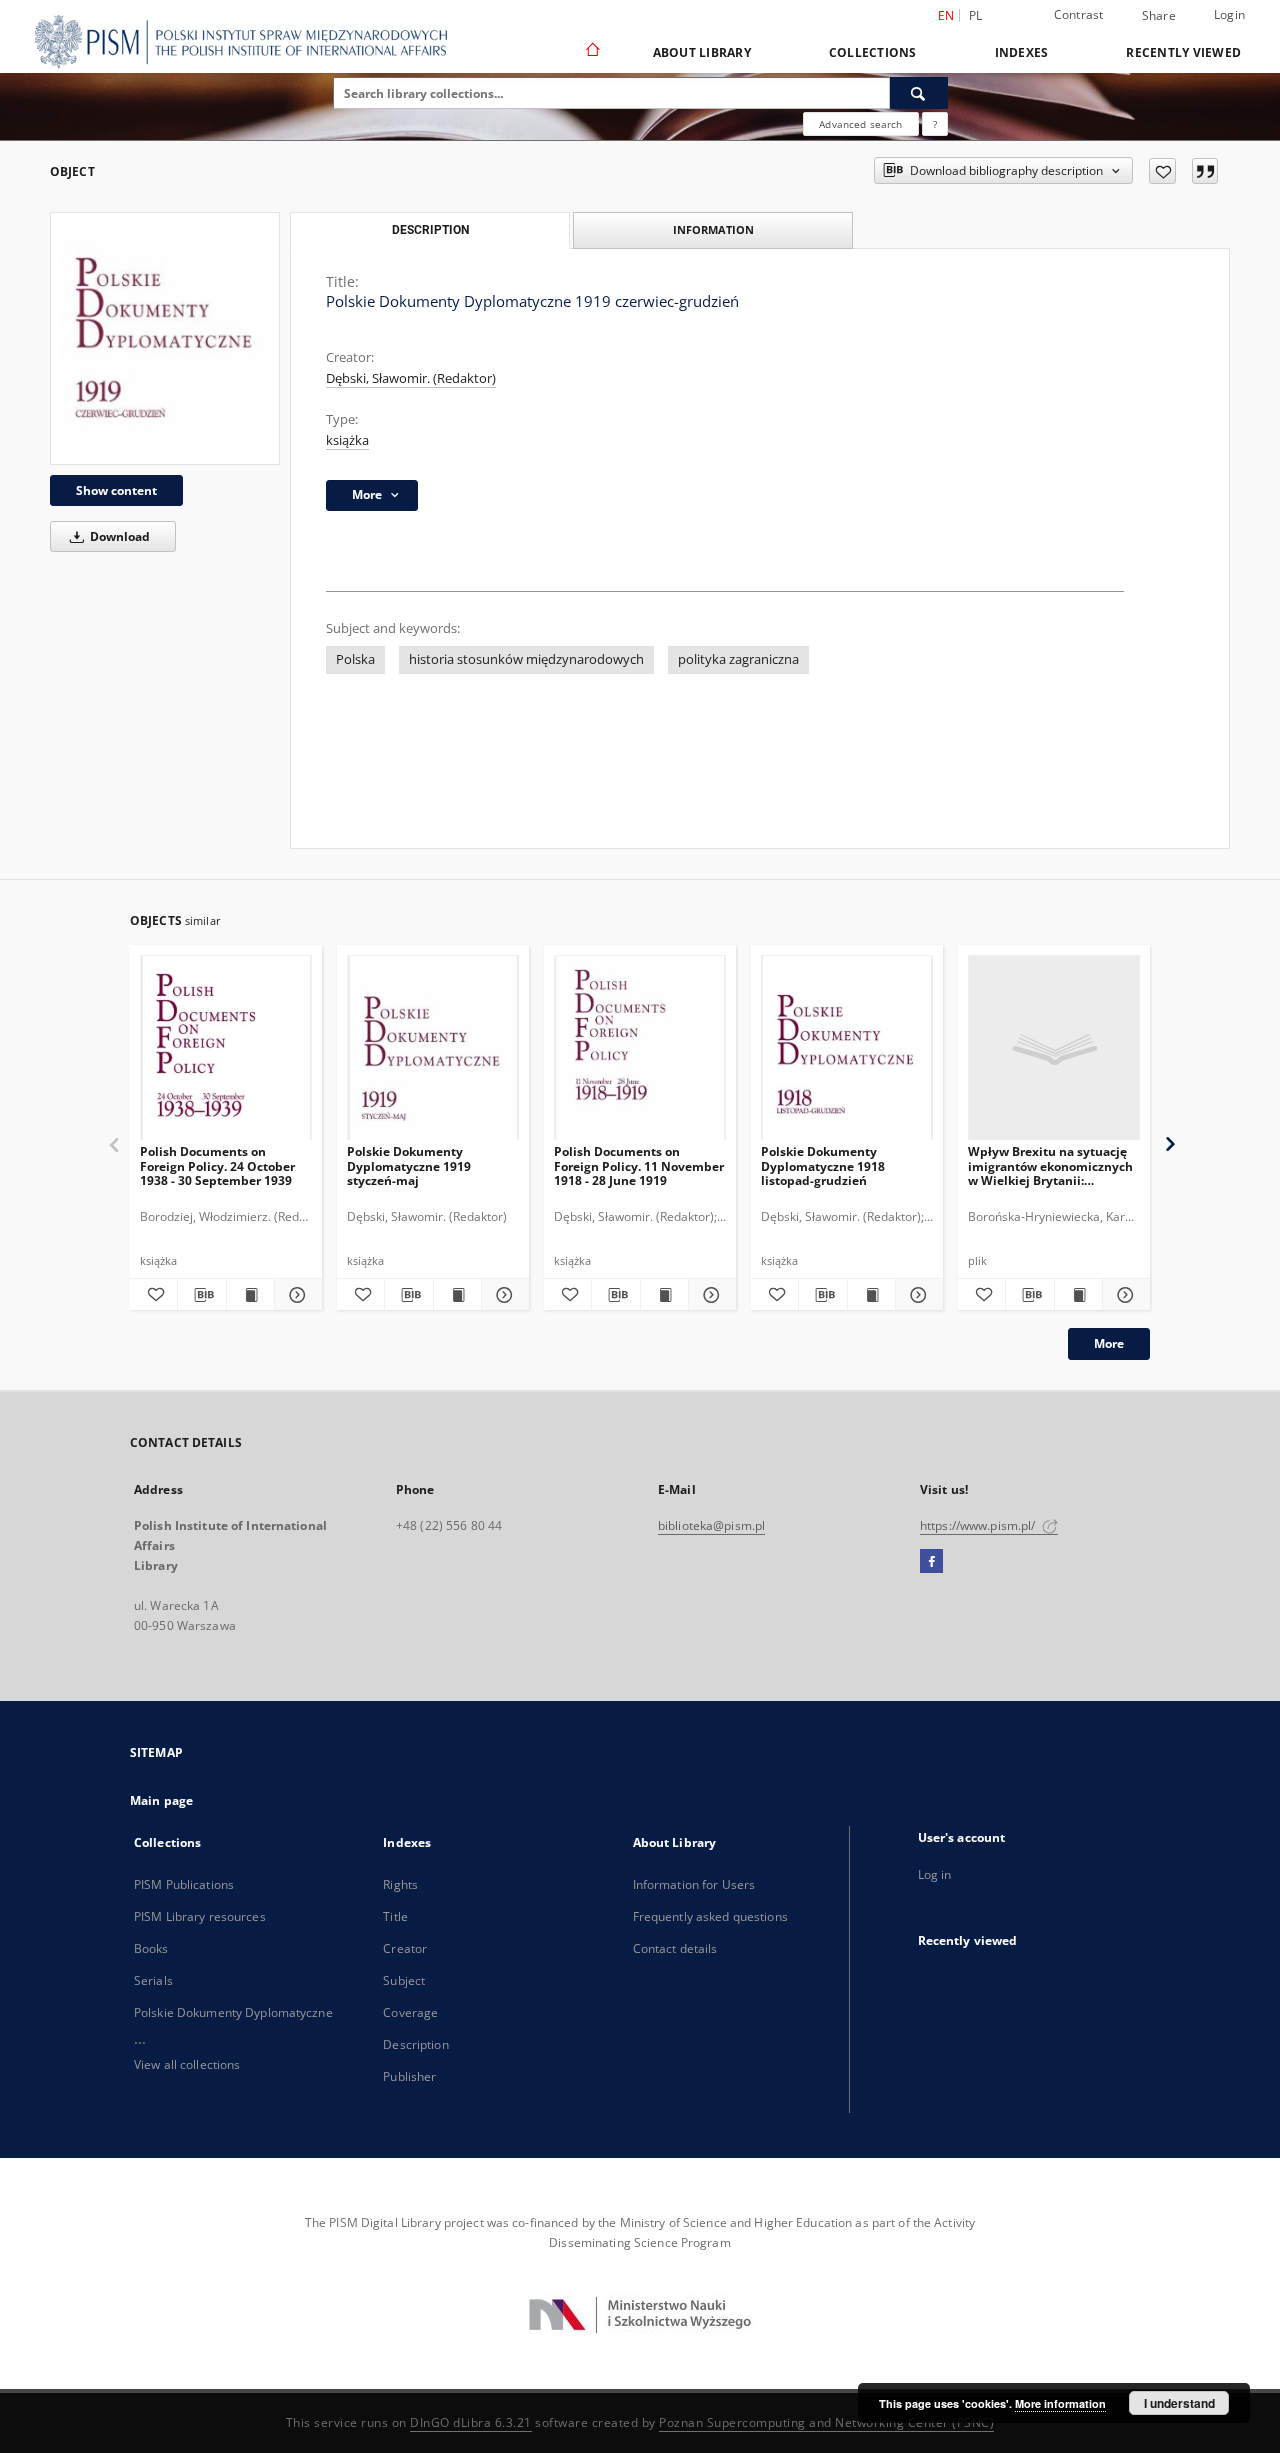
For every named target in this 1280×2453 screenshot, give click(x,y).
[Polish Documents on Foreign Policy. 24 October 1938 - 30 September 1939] (226, 1048)
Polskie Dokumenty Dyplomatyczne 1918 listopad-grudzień (823, 1165)
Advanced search (860, 124)
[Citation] (1205, 171)
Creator (405, 1948)
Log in (935, 1874)
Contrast (1079, 14)
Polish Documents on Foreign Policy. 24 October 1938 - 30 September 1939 (217, 1165)
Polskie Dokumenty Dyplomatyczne (233, 2012)
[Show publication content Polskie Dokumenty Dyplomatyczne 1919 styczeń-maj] (457, 1295)
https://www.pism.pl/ (979, 1525)
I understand (1179, 2403)
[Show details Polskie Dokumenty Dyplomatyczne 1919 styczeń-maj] (502, 1295)
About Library (702, 52)
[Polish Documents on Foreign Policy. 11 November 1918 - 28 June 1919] (640, 1048)
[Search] (919, 93)
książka (347, 440)
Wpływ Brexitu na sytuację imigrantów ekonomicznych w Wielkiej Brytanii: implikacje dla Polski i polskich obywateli (1050, 1165)
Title (395, 1916)
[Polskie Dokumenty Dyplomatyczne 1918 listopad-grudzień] (847, 1048)
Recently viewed (1183, 52)
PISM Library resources (200, 1916)
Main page (161, 1800)
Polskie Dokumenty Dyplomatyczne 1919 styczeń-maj (409, 1165)
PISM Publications (184, 1884)
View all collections (187, 2064)
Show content (116, 490)
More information (1060, 2403)
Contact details (675, 1948)
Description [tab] (430, 230)
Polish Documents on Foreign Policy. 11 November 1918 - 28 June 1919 (639, 1165)
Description (415, 2044)
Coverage (410, 2012)
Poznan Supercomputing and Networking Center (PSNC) (826, 2422)
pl (976, 15)
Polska (355, 659)
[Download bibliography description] (201, 1295)
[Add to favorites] (1162, 171)
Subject (404, 1980)
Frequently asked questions (710, 1916)
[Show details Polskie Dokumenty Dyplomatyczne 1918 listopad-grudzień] (916, 1295)
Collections (873, 52)
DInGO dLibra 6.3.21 (471, 2422)
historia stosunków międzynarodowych (526, 659)
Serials (153, 1980)
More (1109, 1343)
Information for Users (694, 1884)
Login (1229, 14)
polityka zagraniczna (738, 659)
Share (1159, 16)
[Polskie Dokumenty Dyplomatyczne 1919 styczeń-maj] (433, 1048)
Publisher (409, 2076)
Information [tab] (713, 229)
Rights (400, 1884)
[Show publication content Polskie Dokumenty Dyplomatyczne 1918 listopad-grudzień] (871, 1295)
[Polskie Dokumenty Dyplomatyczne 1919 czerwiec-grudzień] (165, 338)
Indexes (1022, 52)
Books (151, 1948)
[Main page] (591, 52)
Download (118, 536)
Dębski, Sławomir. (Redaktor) (411, 378)
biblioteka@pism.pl (711, 1525)
